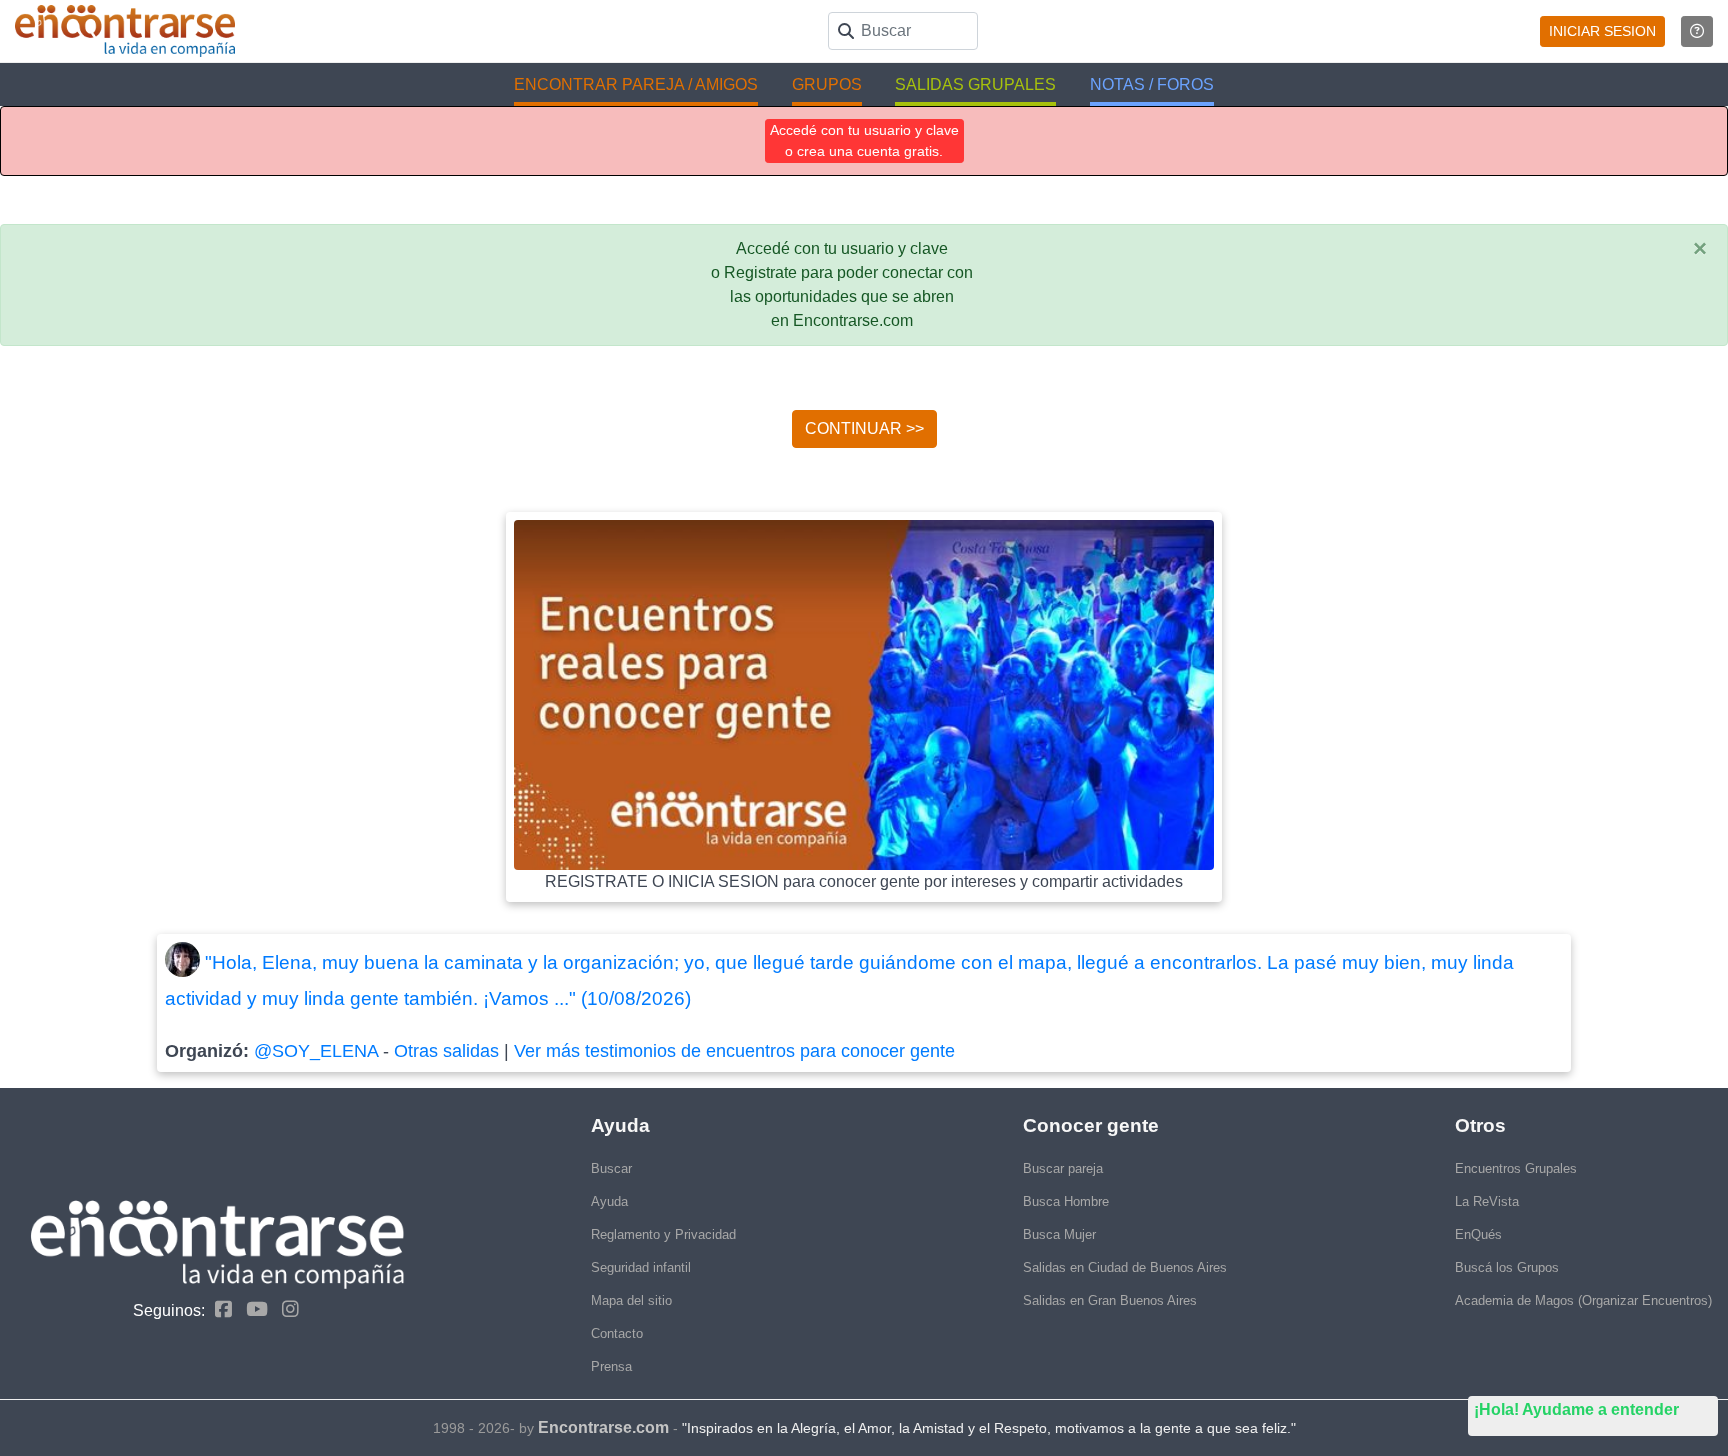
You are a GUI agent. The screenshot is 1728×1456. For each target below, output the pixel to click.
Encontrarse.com (603, 1427)
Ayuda (609, 1201)
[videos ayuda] (1697, 31)
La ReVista (1487, 1201)
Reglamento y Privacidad (663, 1234)
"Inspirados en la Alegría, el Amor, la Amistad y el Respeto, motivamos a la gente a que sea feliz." (989, 1428)
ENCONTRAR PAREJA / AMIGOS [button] (636, 84)
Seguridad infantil (641, 1267)
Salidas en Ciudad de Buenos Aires (1125, 1267)
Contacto (617, 1333)
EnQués (1478, 1234)
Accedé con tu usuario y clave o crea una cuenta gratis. (864, 140)
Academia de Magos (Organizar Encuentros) (1583, 1300)
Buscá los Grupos (1507, 1267)
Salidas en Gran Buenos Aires (1110, 1300)
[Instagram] (285, 1309)
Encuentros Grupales (1516, 1168)
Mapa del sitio (631, 1300)
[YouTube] (252, 1309)
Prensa (611, 1366)
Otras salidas (446, 1051)
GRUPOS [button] (827, 84)
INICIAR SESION (1602, 31)
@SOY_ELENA (316, 1051)
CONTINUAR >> (864, 428)
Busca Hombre (1066, 1201)
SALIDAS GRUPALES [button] (975, 84)
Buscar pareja (1063, 1168)
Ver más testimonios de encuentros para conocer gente (734, 1051)
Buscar (611, 1168)
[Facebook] (218, 1309)
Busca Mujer (1059, 1234)
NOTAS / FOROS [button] (1152, 84)
